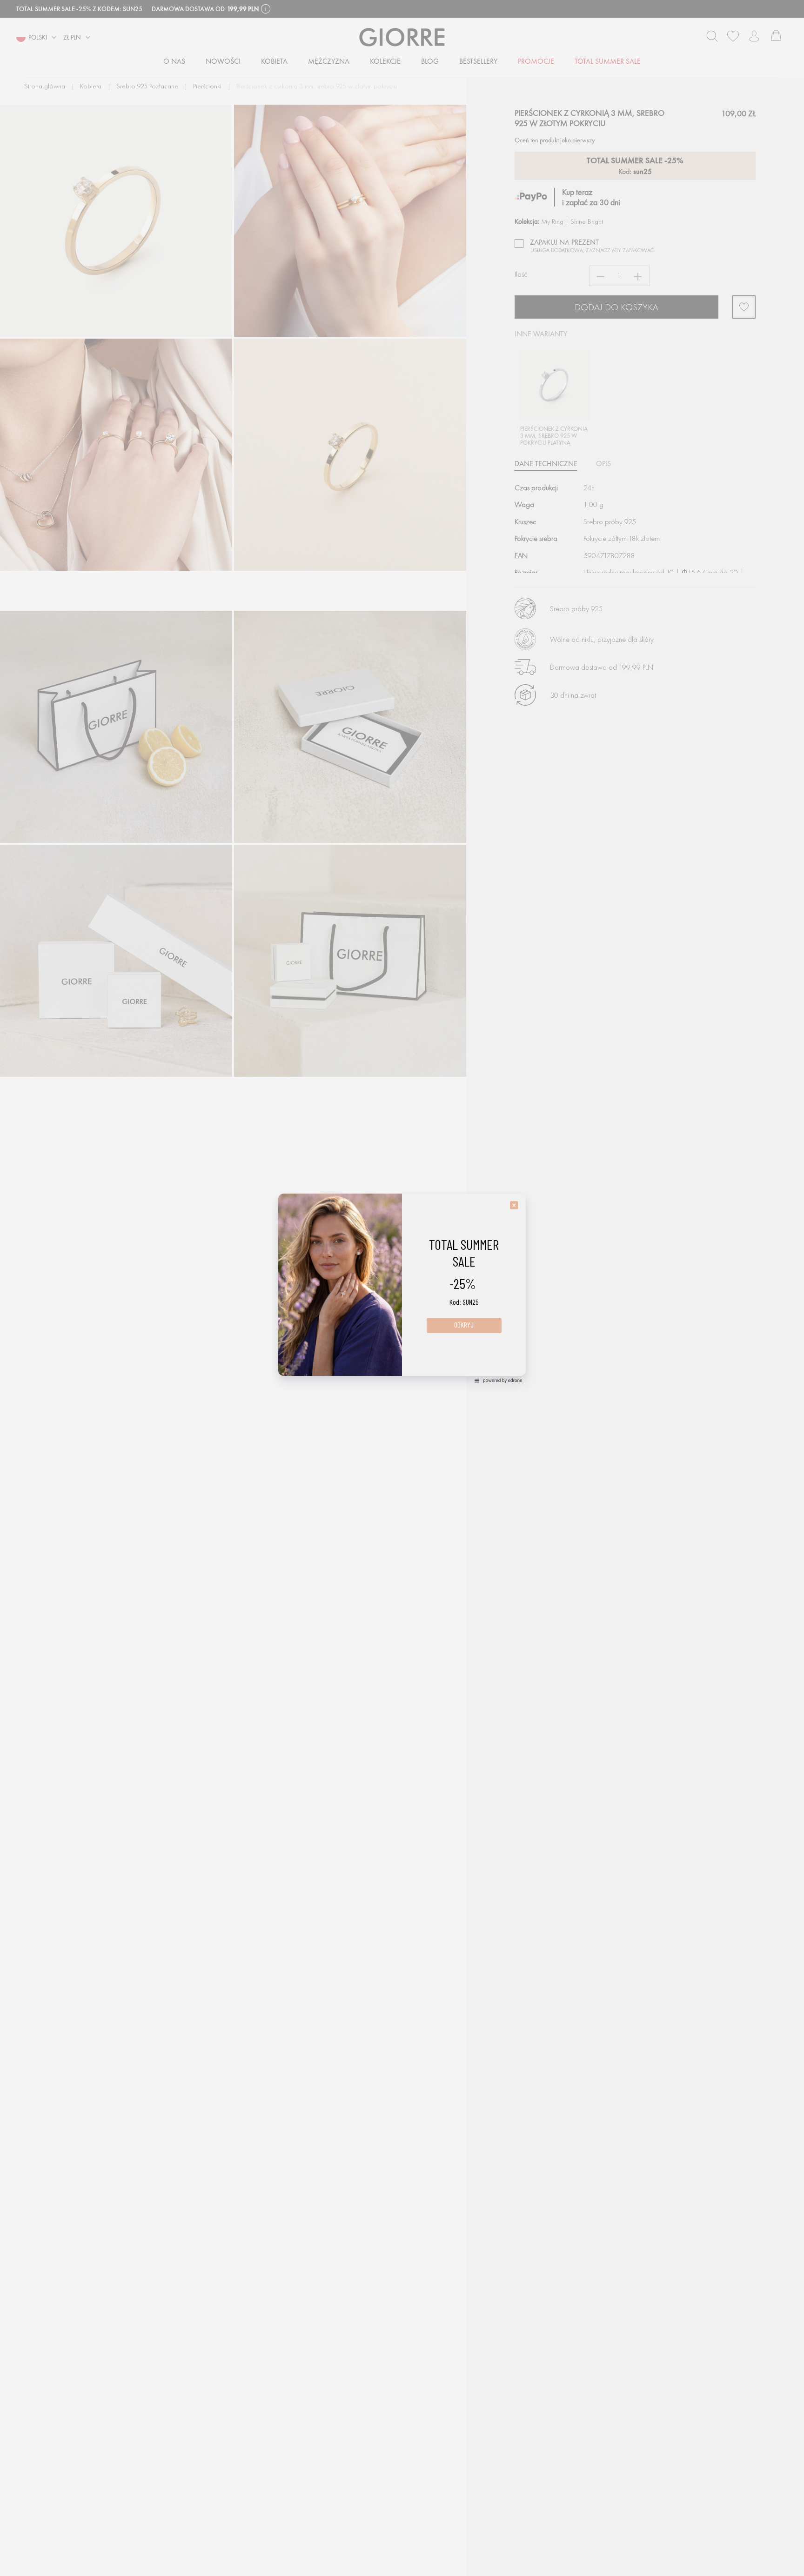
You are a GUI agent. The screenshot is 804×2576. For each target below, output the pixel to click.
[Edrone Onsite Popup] (402, 1288)
